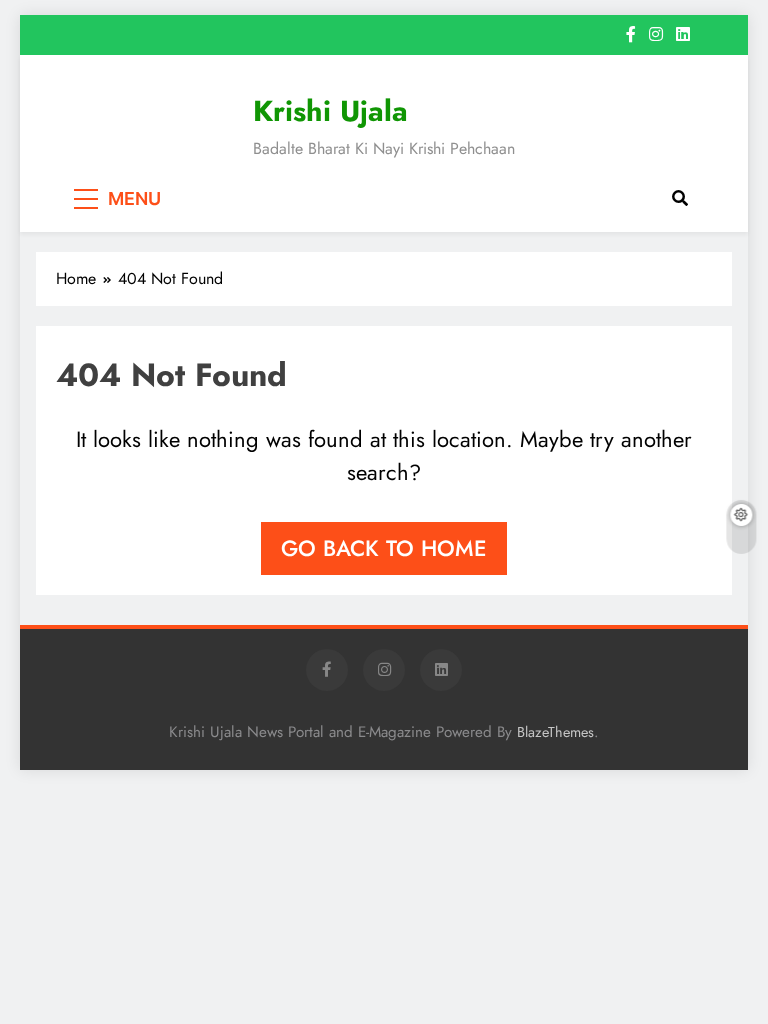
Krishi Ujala (330, 111)
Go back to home (384, 548)
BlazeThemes (555, 732)
